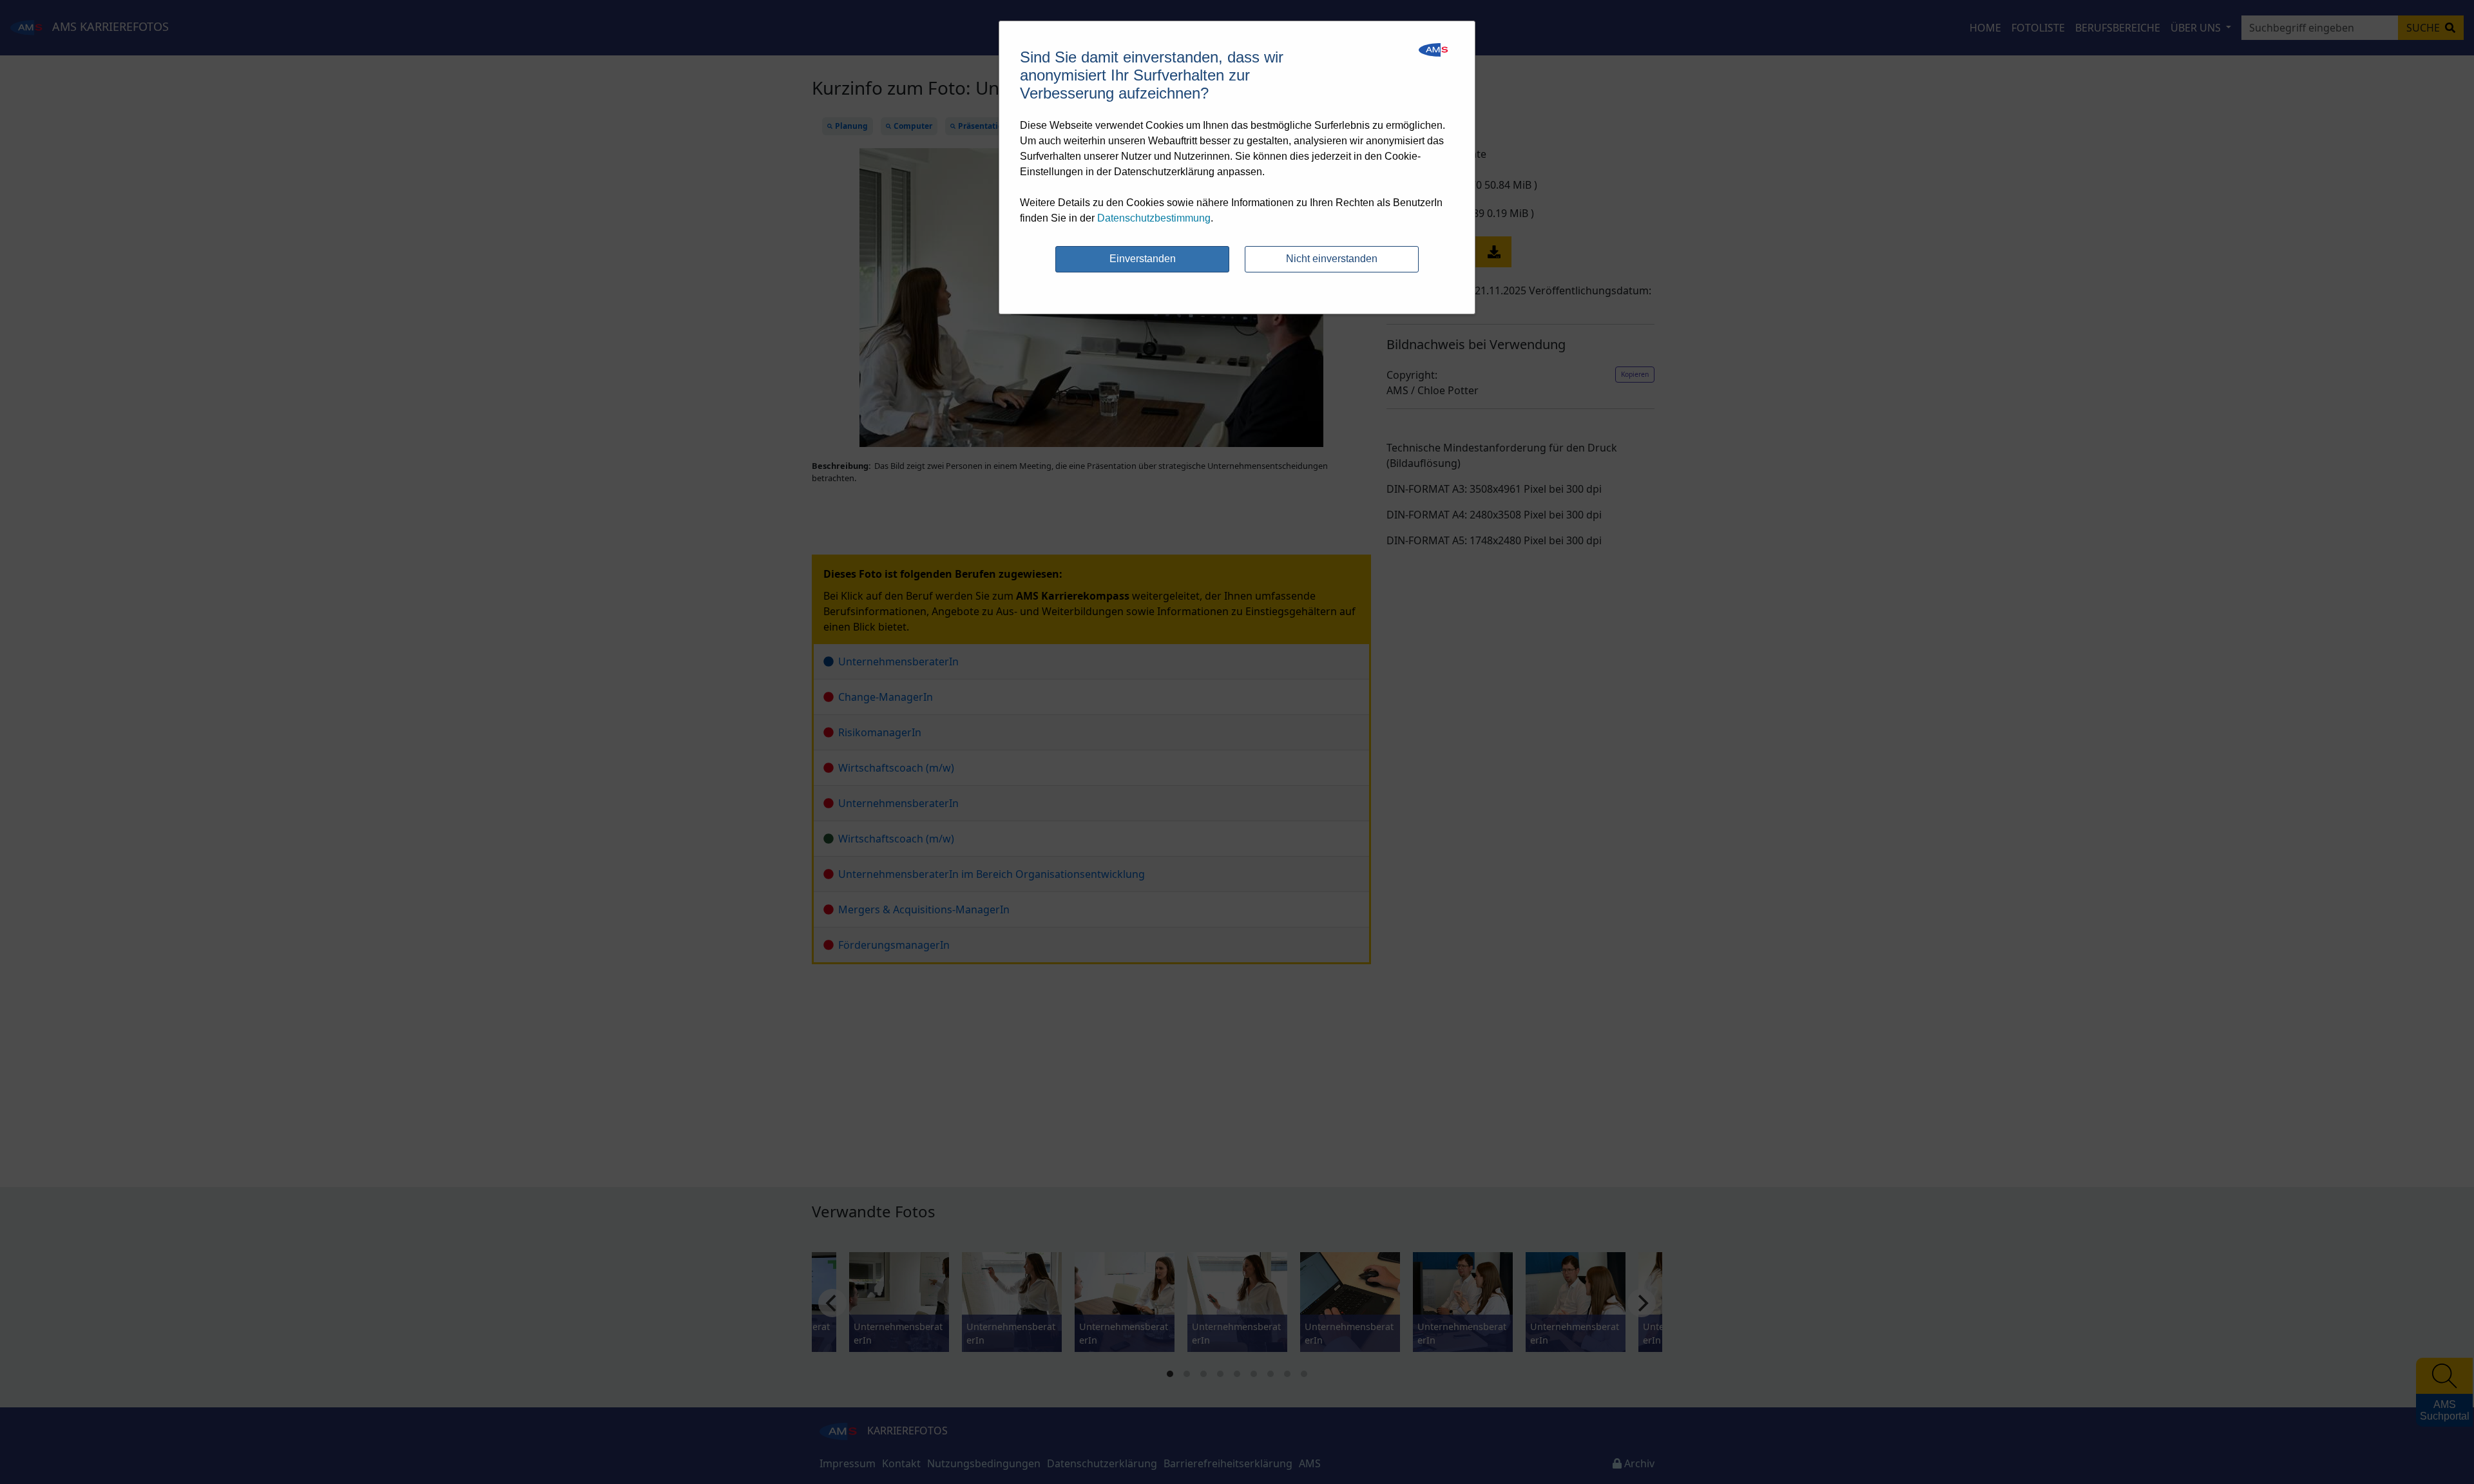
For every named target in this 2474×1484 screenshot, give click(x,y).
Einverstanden (1143, 259)
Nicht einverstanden (1332, 259)
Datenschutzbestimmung (1154, 218)
